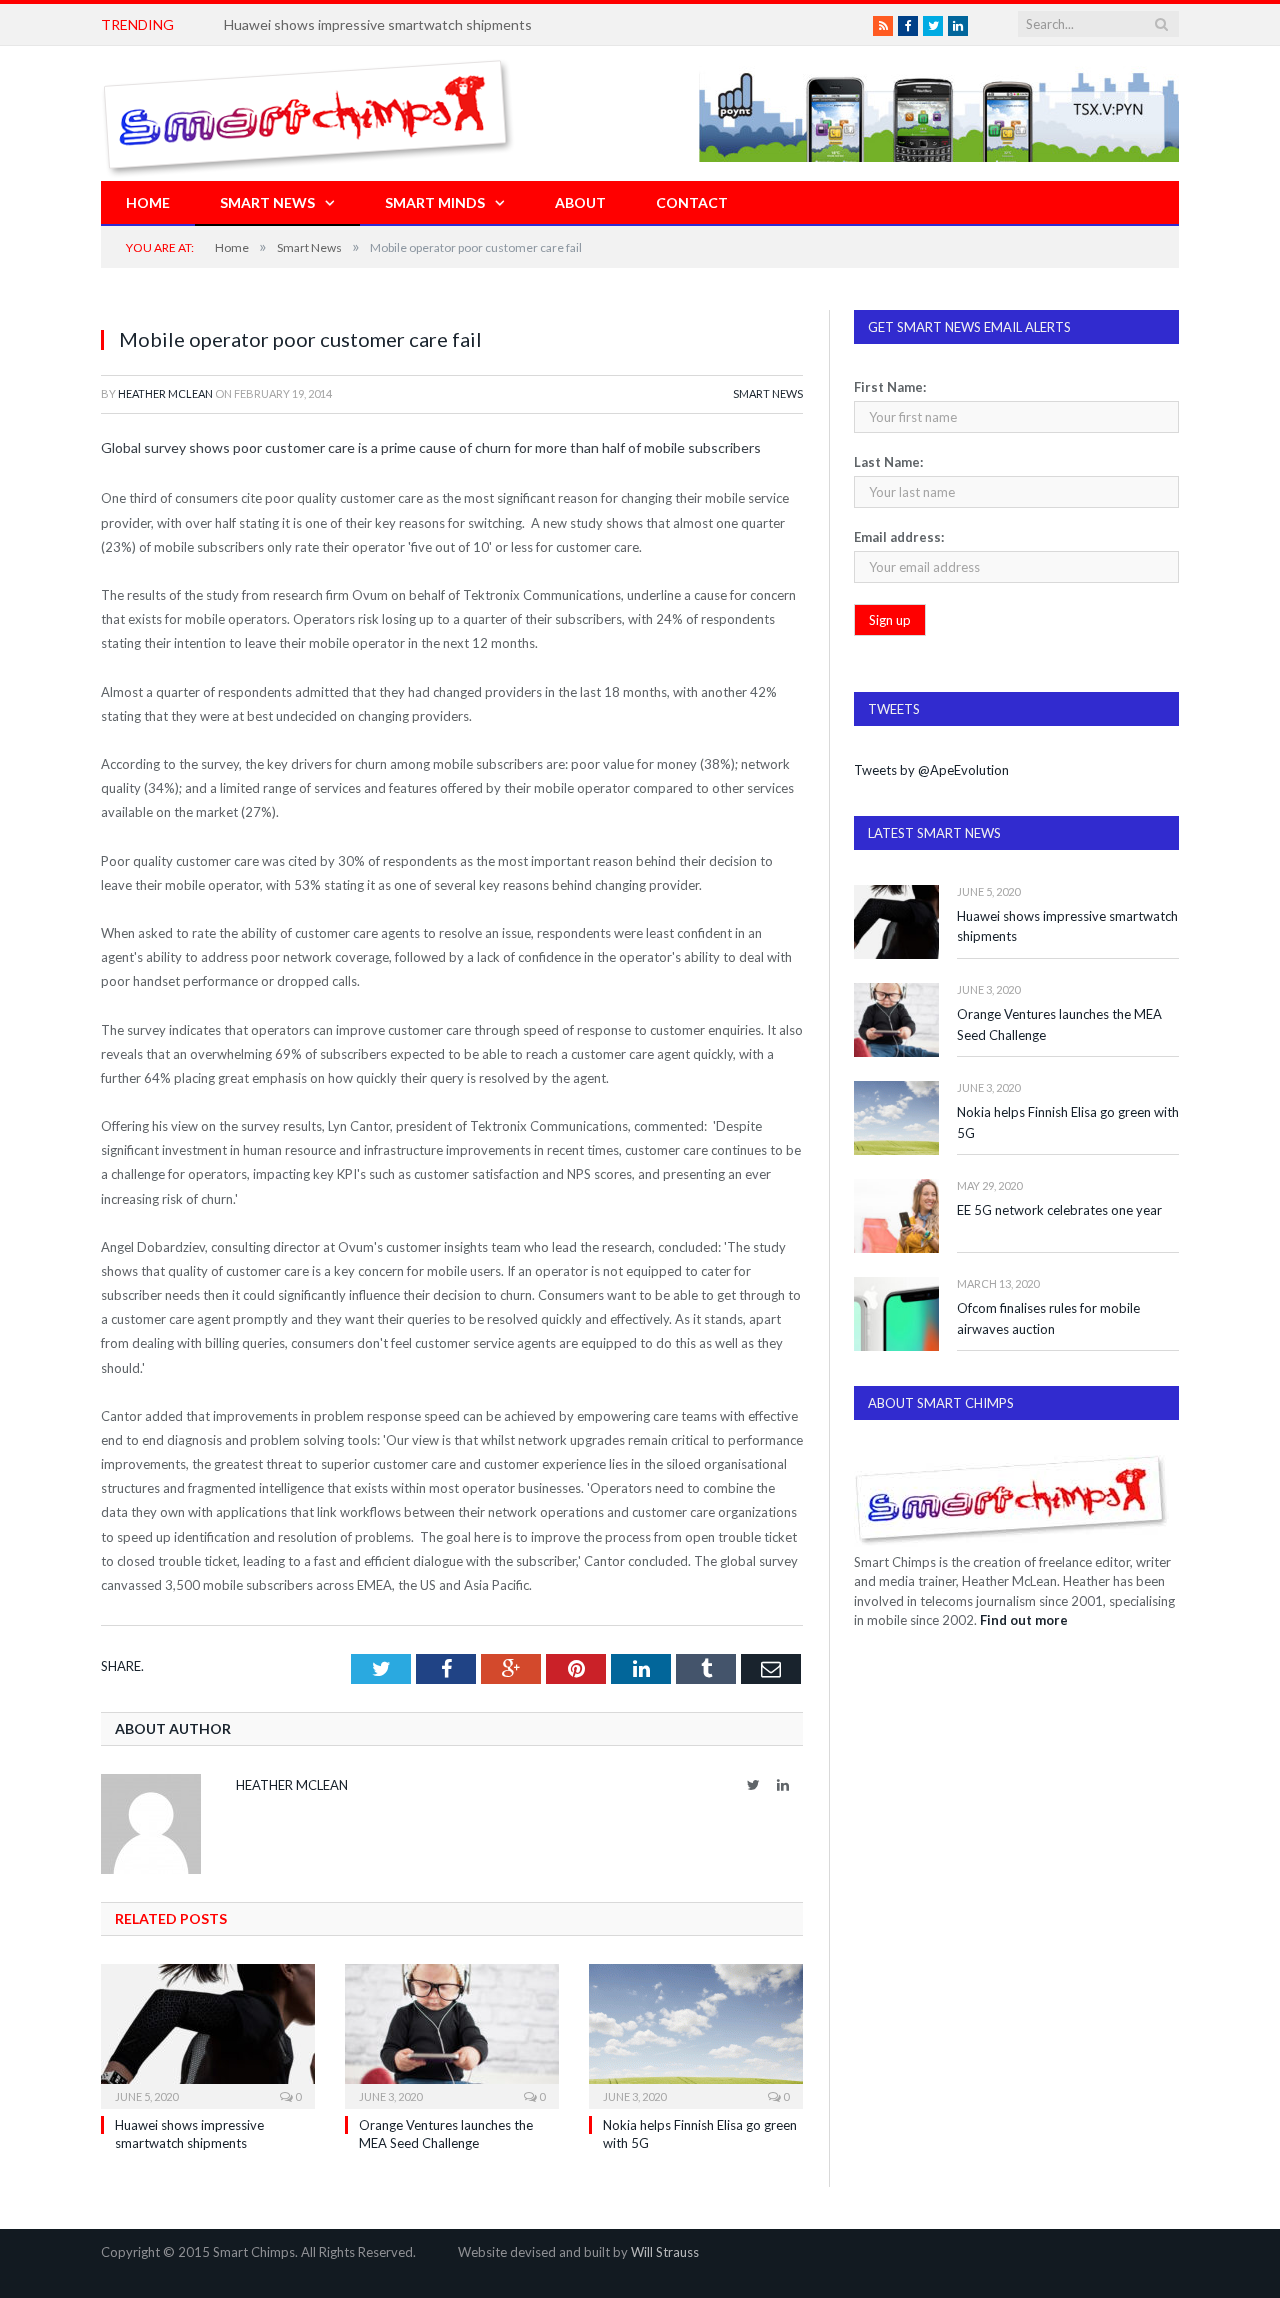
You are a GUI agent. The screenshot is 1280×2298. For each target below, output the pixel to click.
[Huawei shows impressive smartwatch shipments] (208, 2034)
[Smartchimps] (308, 113)
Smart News (267, 202)
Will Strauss (665, 2252)
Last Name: (888, 462)
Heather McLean (165, 393)
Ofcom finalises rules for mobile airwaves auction (1048, 1318)
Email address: (899, 537)
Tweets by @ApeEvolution (931, 770)
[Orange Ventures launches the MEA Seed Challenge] (452, 2034)
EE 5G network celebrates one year (1059, 1210)
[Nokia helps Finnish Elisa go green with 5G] (696, 2034)
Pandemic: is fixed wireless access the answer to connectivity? (419, 24)
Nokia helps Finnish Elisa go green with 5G (1068, 1122)
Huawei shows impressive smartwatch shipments (1067, 926)
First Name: (890, 387)
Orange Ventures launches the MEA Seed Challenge (1059, 1024)
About (580, 202)
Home (148, 202)
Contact (692, 202)
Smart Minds (435, 202)
